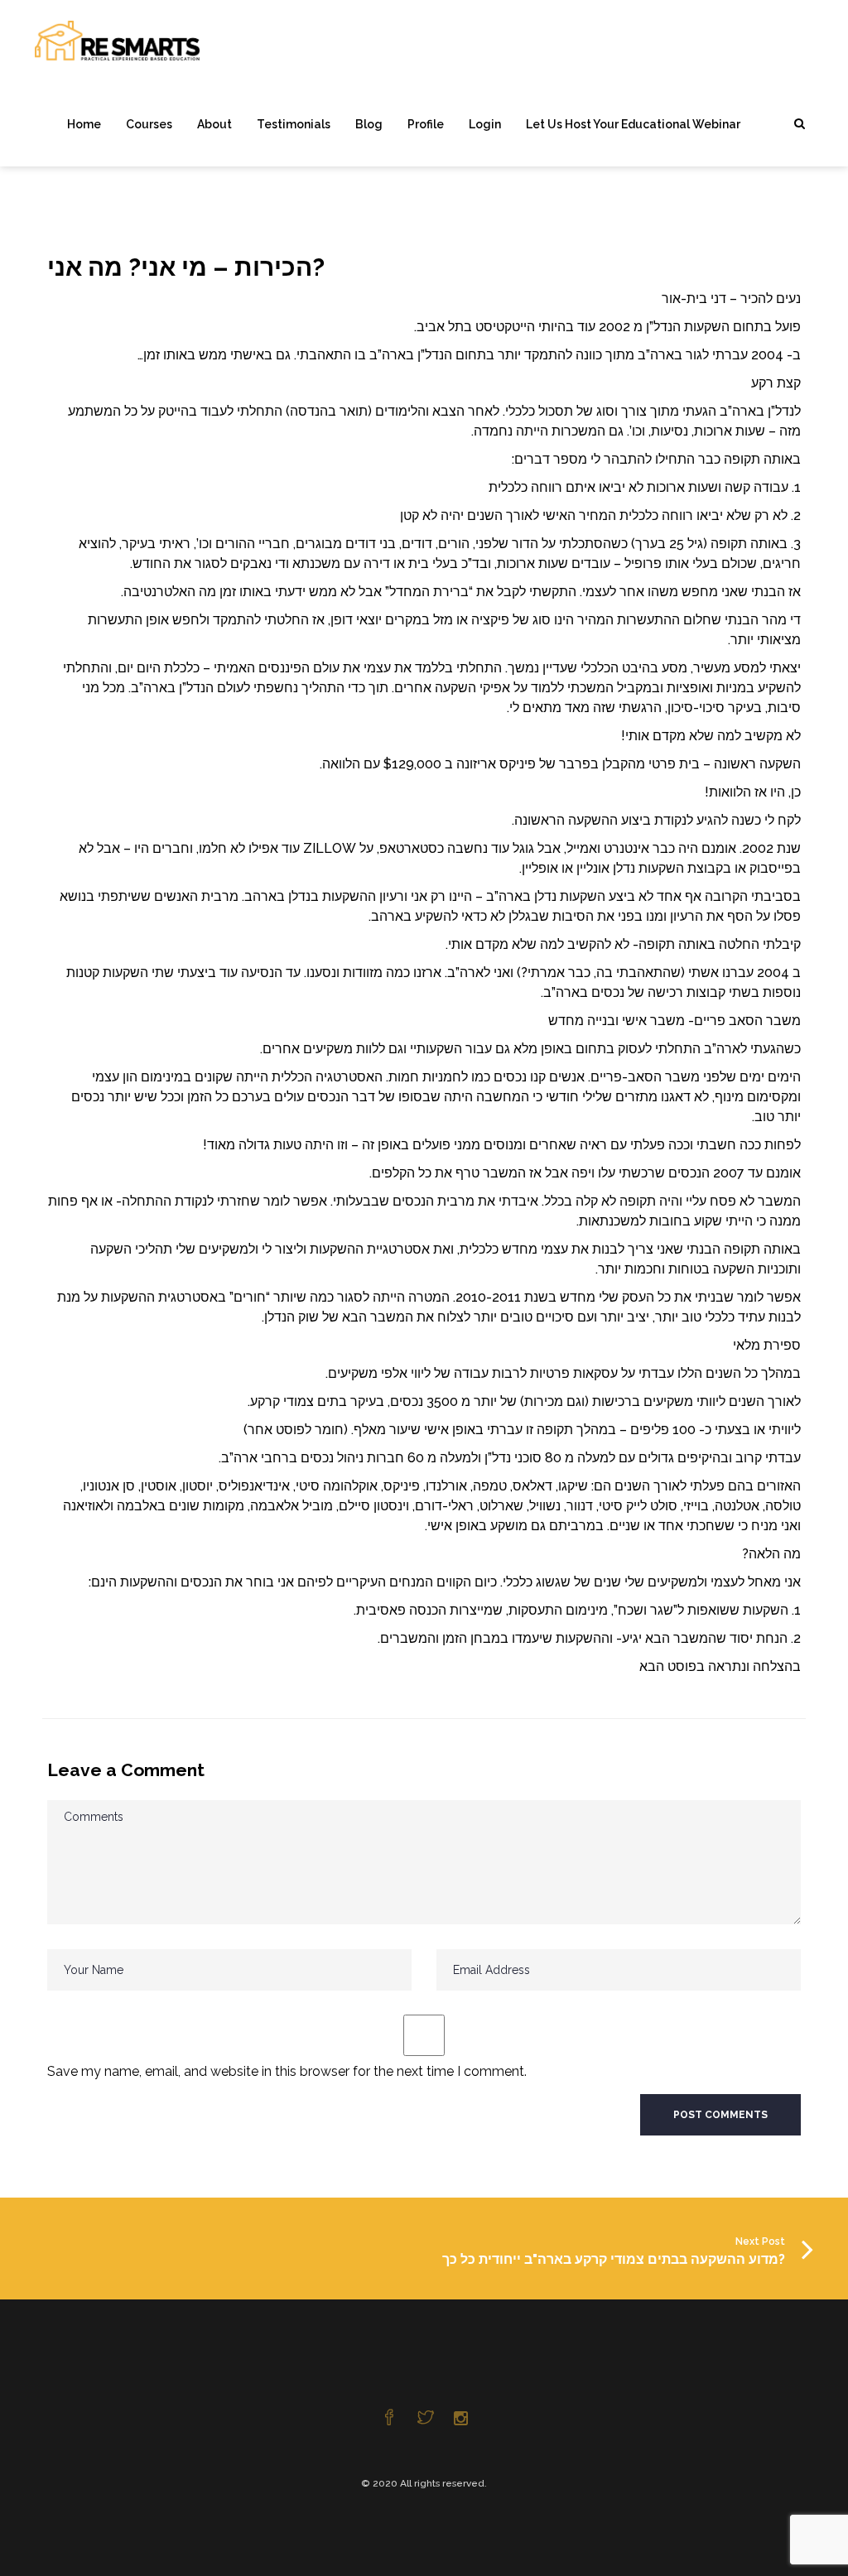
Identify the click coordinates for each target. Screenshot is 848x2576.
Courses (149, 124)
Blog (369, 124)
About (214, 124)
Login (485, 124)
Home (84, 124)
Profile (426, 124)
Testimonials (294, 124)
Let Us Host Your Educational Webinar (633, 124)
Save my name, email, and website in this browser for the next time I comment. (287, 2071)
